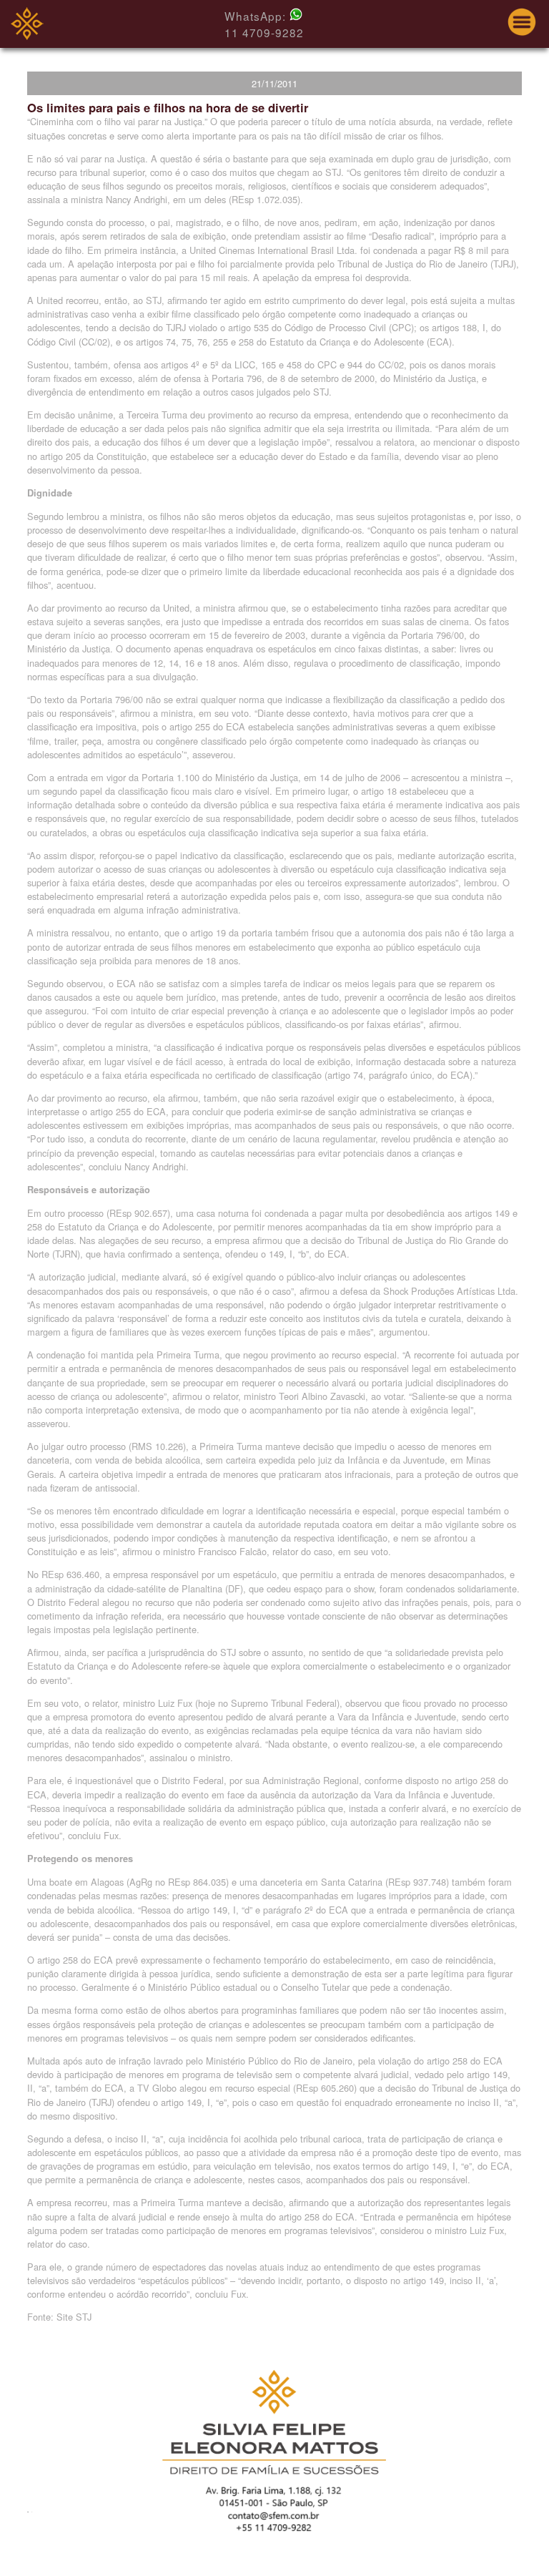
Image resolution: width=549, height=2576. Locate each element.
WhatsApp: (257, 16)
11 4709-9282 (264, 32)
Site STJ (74, 2317)
